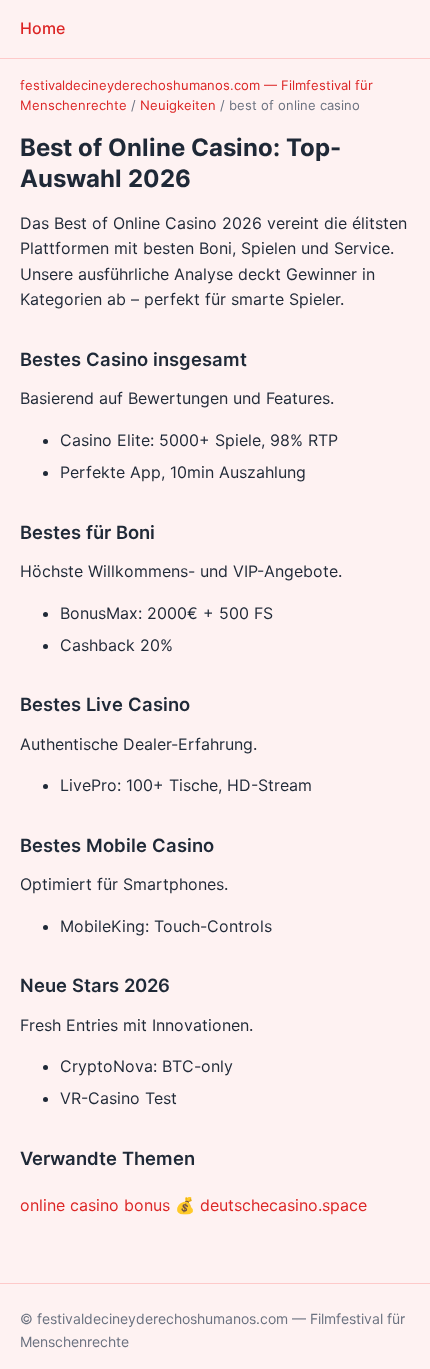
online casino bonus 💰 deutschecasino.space (193, 1205)
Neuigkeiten (178, 105)
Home (42, 28)
